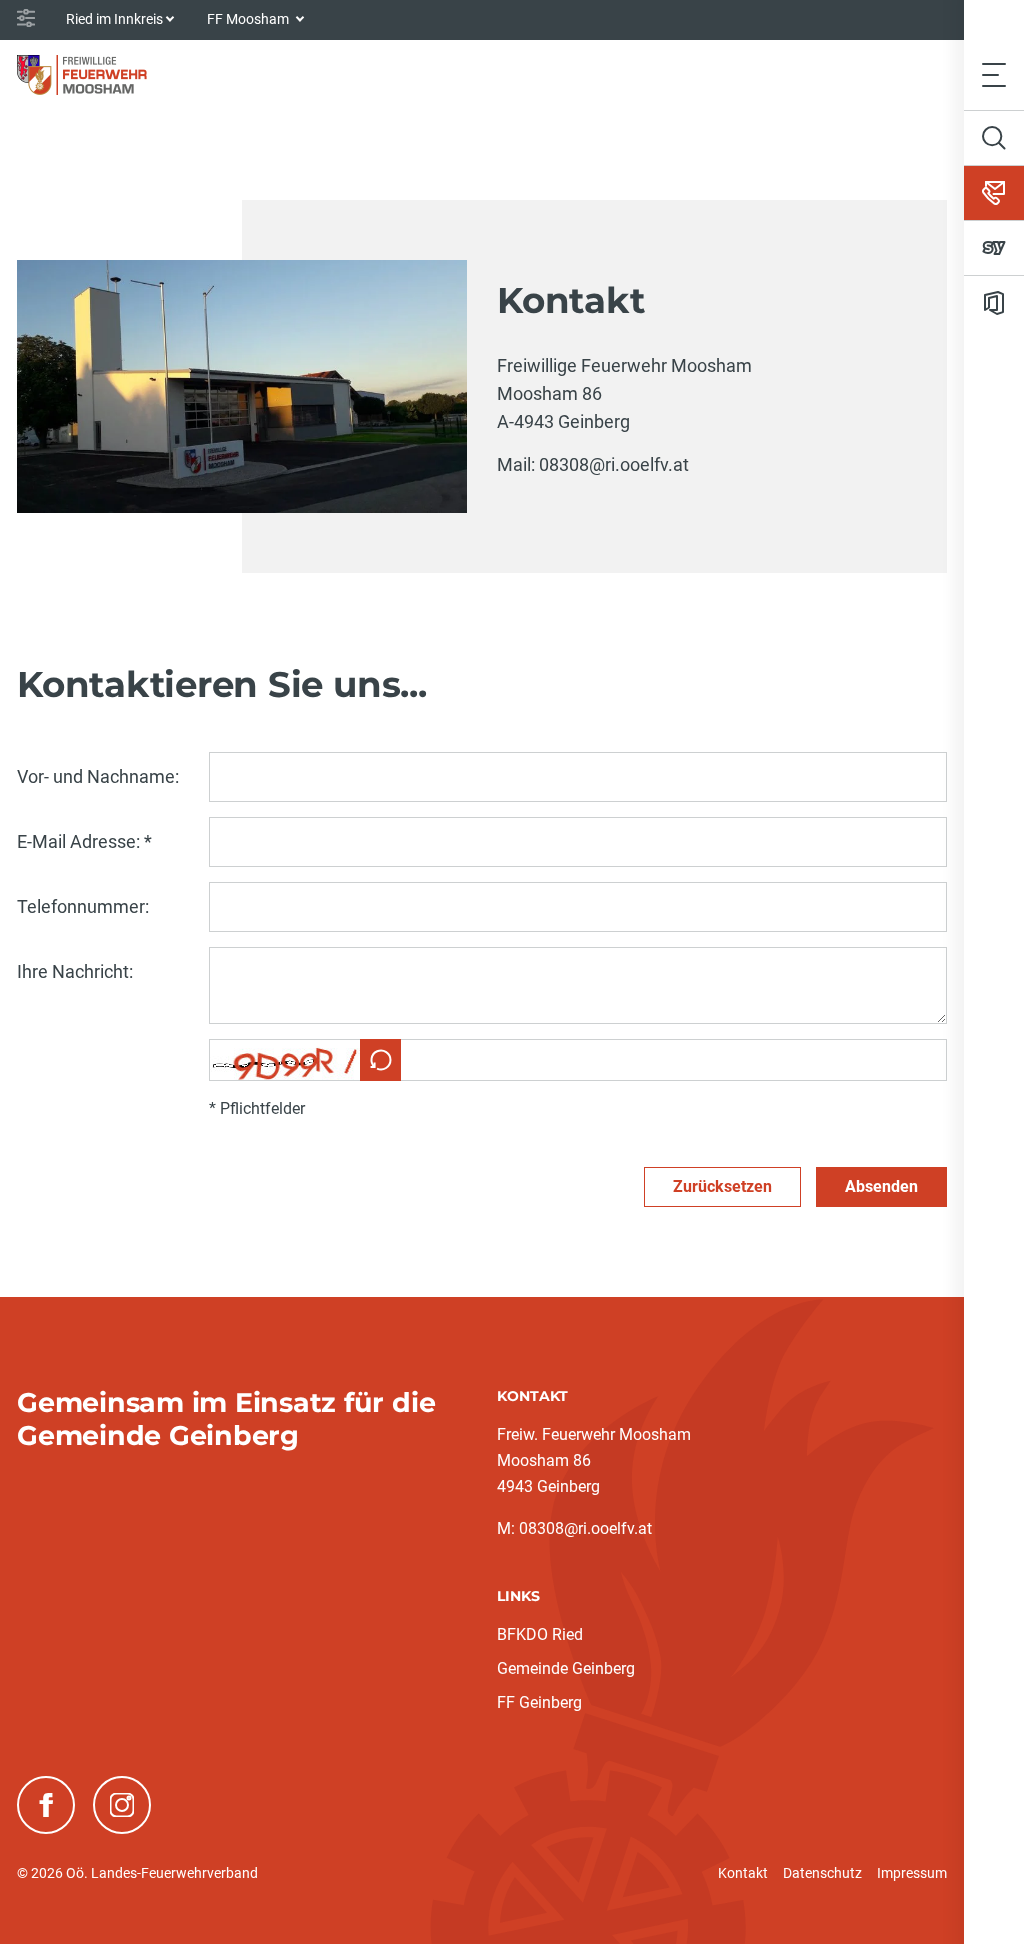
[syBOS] (994, 248)
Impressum (912, 1873)
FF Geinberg (539, 1702)
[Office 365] (994, 303)
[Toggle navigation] (994, 74)
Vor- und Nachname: (98, 776)
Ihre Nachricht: (75, 971)
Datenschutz (822, 1873)
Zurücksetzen (722, 1186)
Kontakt (743, 1873)
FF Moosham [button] (249, 19)
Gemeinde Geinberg (566, 1668)
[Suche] (994, 138)
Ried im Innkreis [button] (114, 19)
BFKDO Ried (540, 1634)
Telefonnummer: (83, 906)
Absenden (881, 1186)
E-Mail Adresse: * (84, 841)
